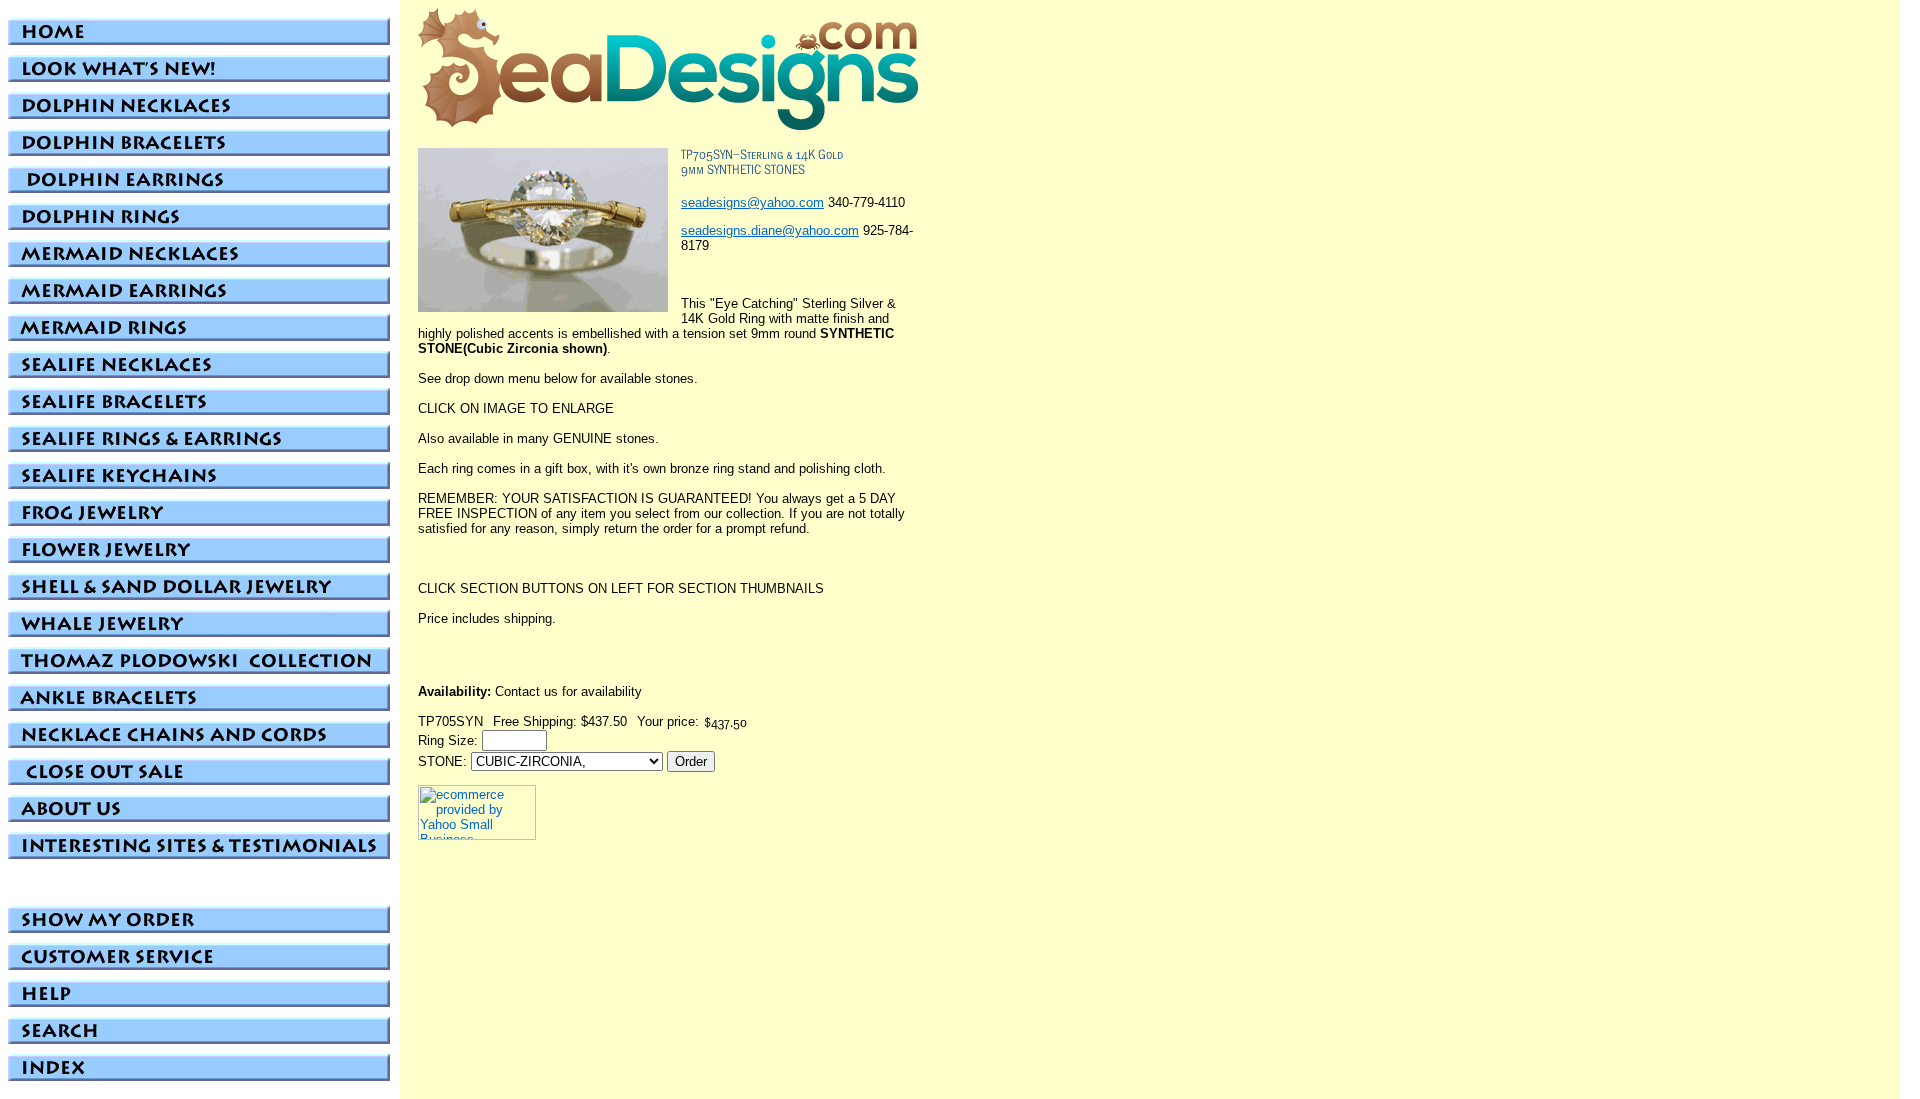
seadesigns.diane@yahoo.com (770, 230)
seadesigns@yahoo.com (752, 202)
